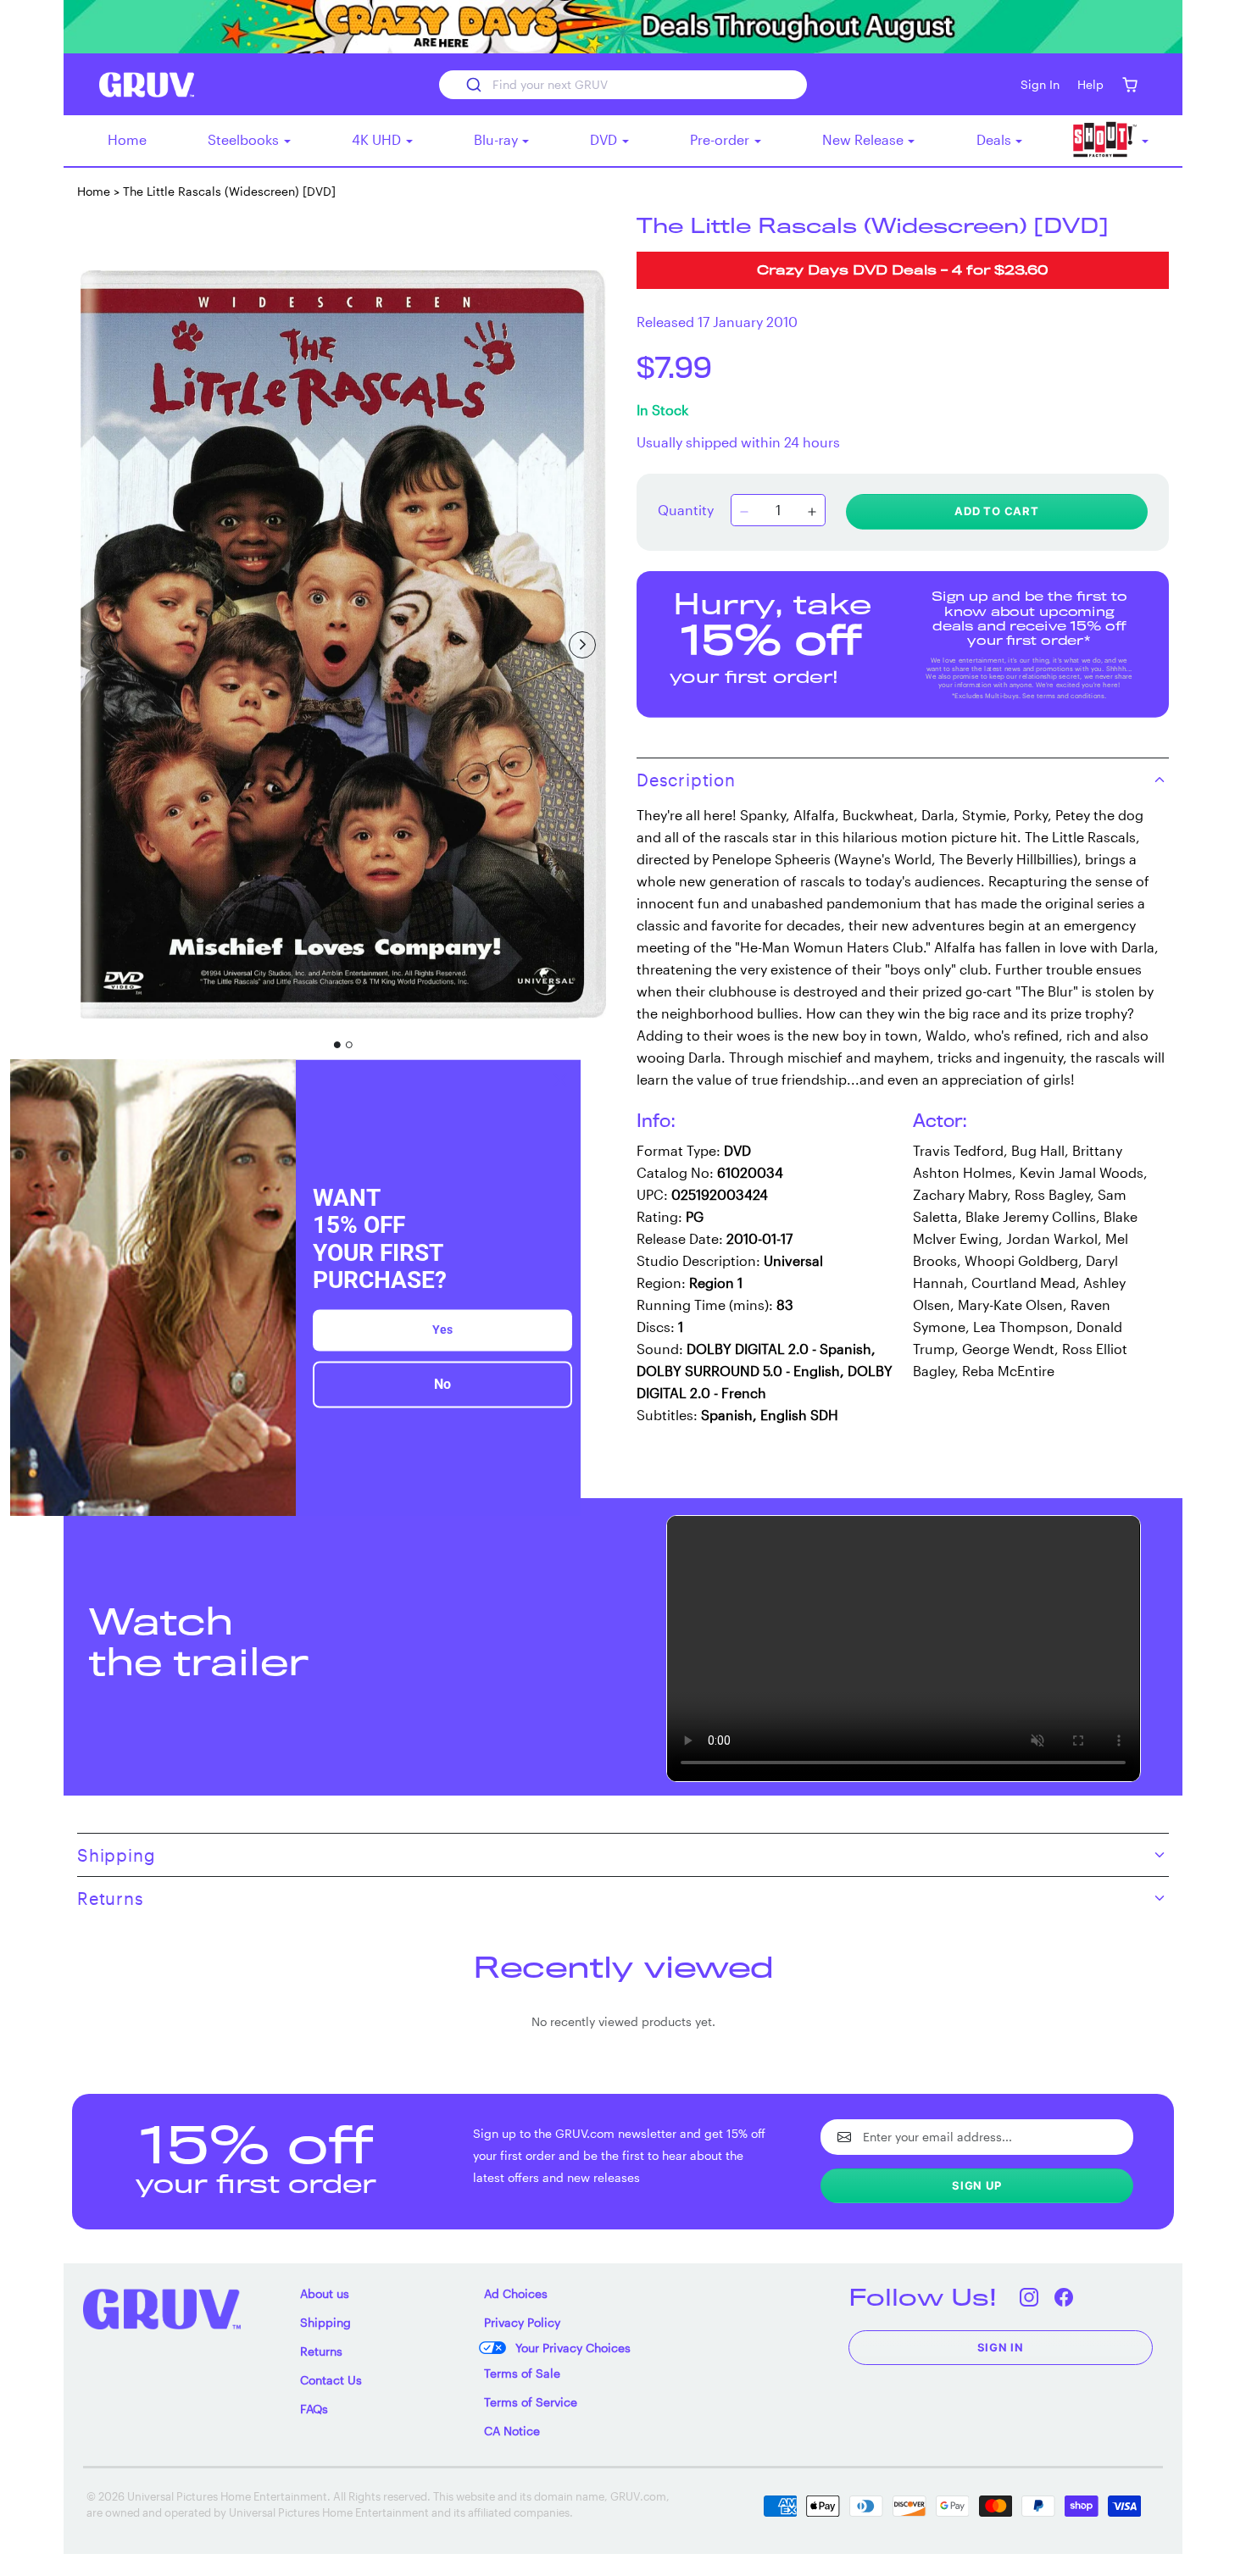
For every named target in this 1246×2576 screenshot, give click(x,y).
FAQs (314, 2409)
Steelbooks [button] (245, 139)
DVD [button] (605, 139)
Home (127, 139)
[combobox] (623, 85)
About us (325, 2293)
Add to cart (997, 511)
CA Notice (512, 2431)
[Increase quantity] (812, 512)
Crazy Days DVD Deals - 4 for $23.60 (903, 272)
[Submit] (473, 85)
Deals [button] (996, 139)
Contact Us (331, 2380)
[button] (1129, 84)
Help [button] (1090, 84)
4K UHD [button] (378, 139)
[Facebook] (1064, 2297)
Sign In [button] (1040, 84)
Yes (442, 1330)
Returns (321, 2351)
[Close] (560, 1080)
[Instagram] (1029, 2297)
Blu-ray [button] (498, 139)
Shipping (325, 2322)
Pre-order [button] (721, 139)
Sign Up (977, 2185)
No (442, 1384)
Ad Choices (516, 2293)
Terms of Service (531, 2402)
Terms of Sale (522, 2373)
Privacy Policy (522, 2322)
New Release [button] (865, 139)
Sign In (1001, 2347)
